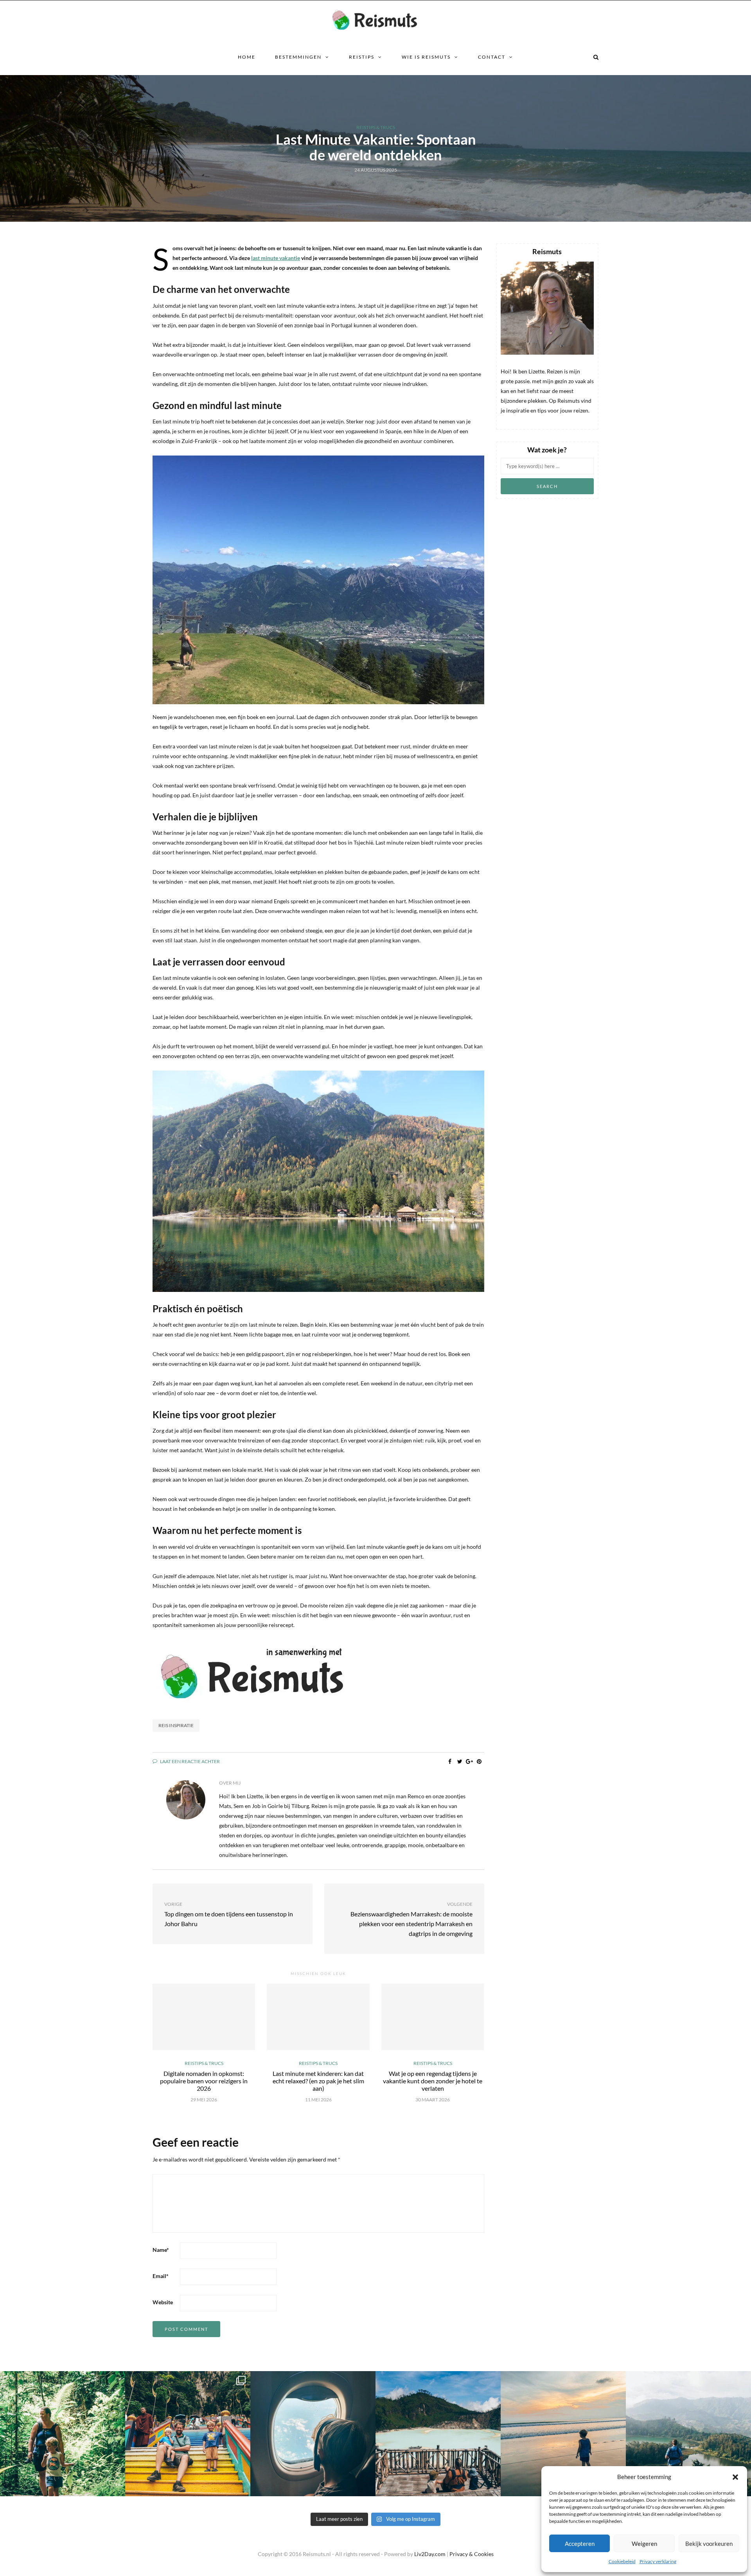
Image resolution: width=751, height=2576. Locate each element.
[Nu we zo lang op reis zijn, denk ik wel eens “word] (438, 2434)
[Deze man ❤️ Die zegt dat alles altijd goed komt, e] (688, 2434)
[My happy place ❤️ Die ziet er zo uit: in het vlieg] (313, 2434)
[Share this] (450, 1762)
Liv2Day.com (430, 2554)
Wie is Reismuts (426, 57)
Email (161, 2276)
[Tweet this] (460, 1762)
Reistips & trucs (376, 127)
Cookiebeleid (622, 2561)
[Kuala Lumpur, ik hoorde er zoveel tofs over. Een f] (188, 2434)
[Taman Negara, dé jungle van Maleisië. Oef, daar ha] (63, 2434)
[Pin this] (479, 1762)
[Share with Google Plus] (470, 1762)
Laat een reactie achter (190, 1761)
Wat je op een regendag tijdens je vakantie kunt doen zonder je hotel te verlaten (433, 2081)
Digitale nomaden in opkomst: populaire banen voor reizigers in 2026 (204, 2081)
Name (161, 2250)
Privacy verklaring (658, 2561)
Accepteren (580, 2544)
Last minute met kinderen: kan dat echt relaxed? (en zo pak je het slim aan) (318, 2081)
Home (247, 57)
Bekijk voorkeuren (709, 2544)
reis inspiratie (176, 1725)
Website (163, 2302)
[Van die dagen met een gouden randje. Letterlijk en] (563, 2434)
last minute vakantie (276, 258)
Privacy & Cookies (472, 2554)
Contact (492, 57)
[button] (735, 2477)
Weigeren (644, 2544)
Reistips (362, 57)
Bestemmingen (298, 57)
